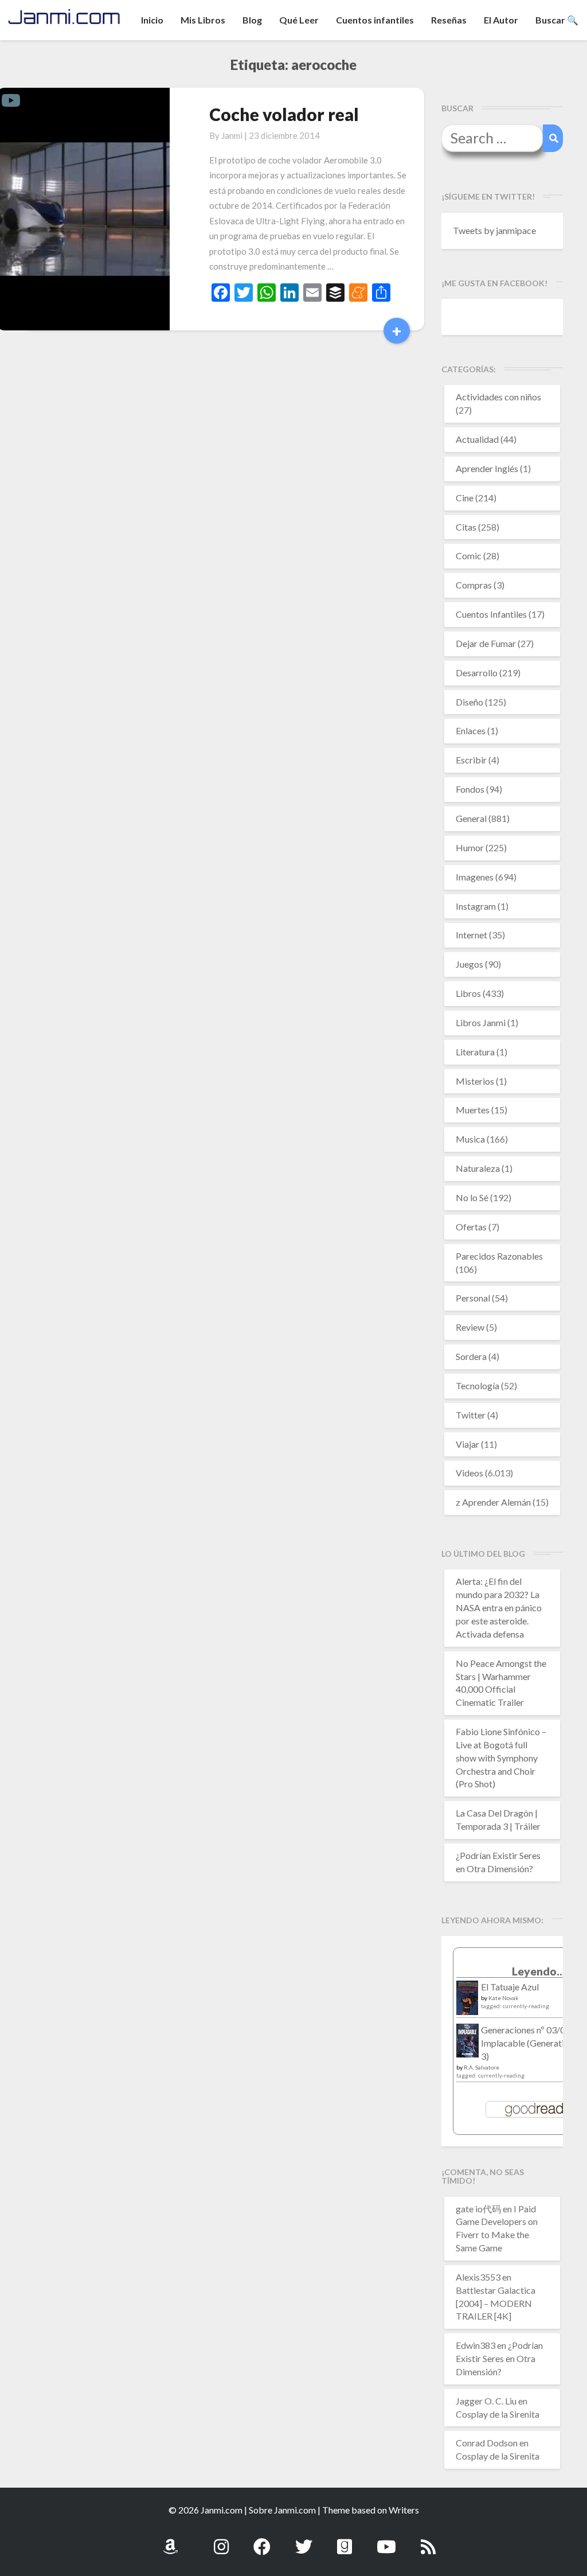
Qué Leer (299, 20)
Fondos (470, 789)
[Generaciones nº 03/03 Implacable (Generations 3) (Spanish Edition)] (467, 2043)
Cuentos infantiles (375, 20)
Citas (466, 527)
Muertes (473, 1110)
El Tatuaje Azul (510, 1987)
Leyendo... (539, 1971)
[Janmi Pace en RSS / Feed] (428, 2540)
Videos (469, 1473)
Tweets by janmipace (494, 230)
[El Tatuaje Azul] (467, 2003)
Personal (473, 1298)
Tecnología (478, 1386)
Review (470, 1327)
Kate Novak (504, 1998)
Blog (252, 20)
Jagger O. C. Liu (486, 2401)
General (471, 818)
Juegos (469, 964)
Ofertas (471, 1227)
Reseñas (449, 20)
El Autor (501, 20)
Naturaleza (478, 1168)
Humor (470, 847)
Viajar (467, 1444)
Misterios (475, 1081)
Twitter (471, 1415)
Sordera (471, 1356)
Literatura (475, 1052)
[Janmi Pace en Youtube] (386, 2540)
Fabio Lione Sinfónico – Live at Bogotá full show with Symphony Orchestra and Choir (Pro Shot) (501, 1757)
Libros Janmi (481, 1022)
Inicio (152, 20)
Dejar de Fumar (486, 643)
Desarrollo (477, 673)
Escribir (471, 760)
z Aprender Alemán (493, 1502)
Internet (471, 935)
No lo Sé (472, 1197)
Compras (474, 585)
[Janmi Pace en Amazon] (170, 2540)
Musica (470, 1139)
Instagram (476, 906)
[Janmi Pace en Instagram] (221, 2540)
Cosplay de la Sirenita (498, 2414)
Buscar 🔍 (557, 20)
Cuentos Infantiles (491, 614)
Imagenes (475, 877)
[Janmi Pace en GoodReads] (345, 2540)
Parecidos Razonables (499, 1256)
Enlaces (471, 730)
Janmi (232, 135)
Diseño (469, 702)
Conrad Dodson (487, 2443)
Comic (469, 556)
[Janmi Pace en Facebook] (262, 2540)
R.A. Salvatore (482, 2067)
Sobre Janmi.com (282, 2510)
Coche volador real (284, 114)
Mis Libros (203, 20)
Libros (468, 993)
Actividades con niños (498, 397)
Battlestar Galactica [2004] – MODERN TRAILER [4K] (496, 2303)
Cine (465, 498)
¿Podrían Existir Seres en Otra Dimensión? (499, 2358)
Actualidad (477, 439)
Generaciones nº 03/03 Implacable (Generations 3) (529, 2043)
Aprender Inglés (487, 468)
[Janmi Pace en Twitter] (304, 2540)
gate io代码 (478, 2209)
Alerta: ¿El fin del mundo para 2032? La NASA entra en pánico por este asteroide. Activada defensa (499, 1607)
